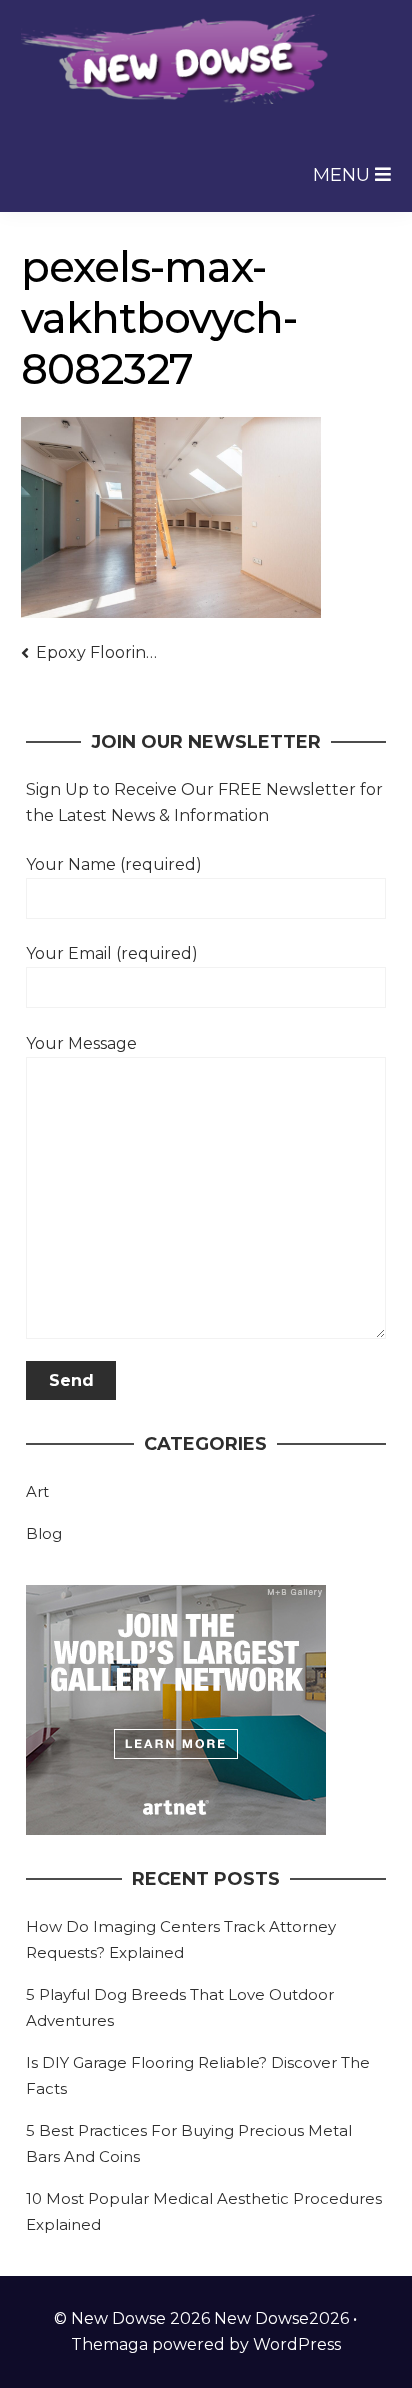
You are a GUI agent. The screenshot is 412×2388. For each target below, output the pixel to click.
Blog (44, 1533)
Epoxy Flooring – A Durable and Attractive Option (100, 652)
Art (37, 1491)
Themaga (109, 2344)
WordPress (297, 2344)
